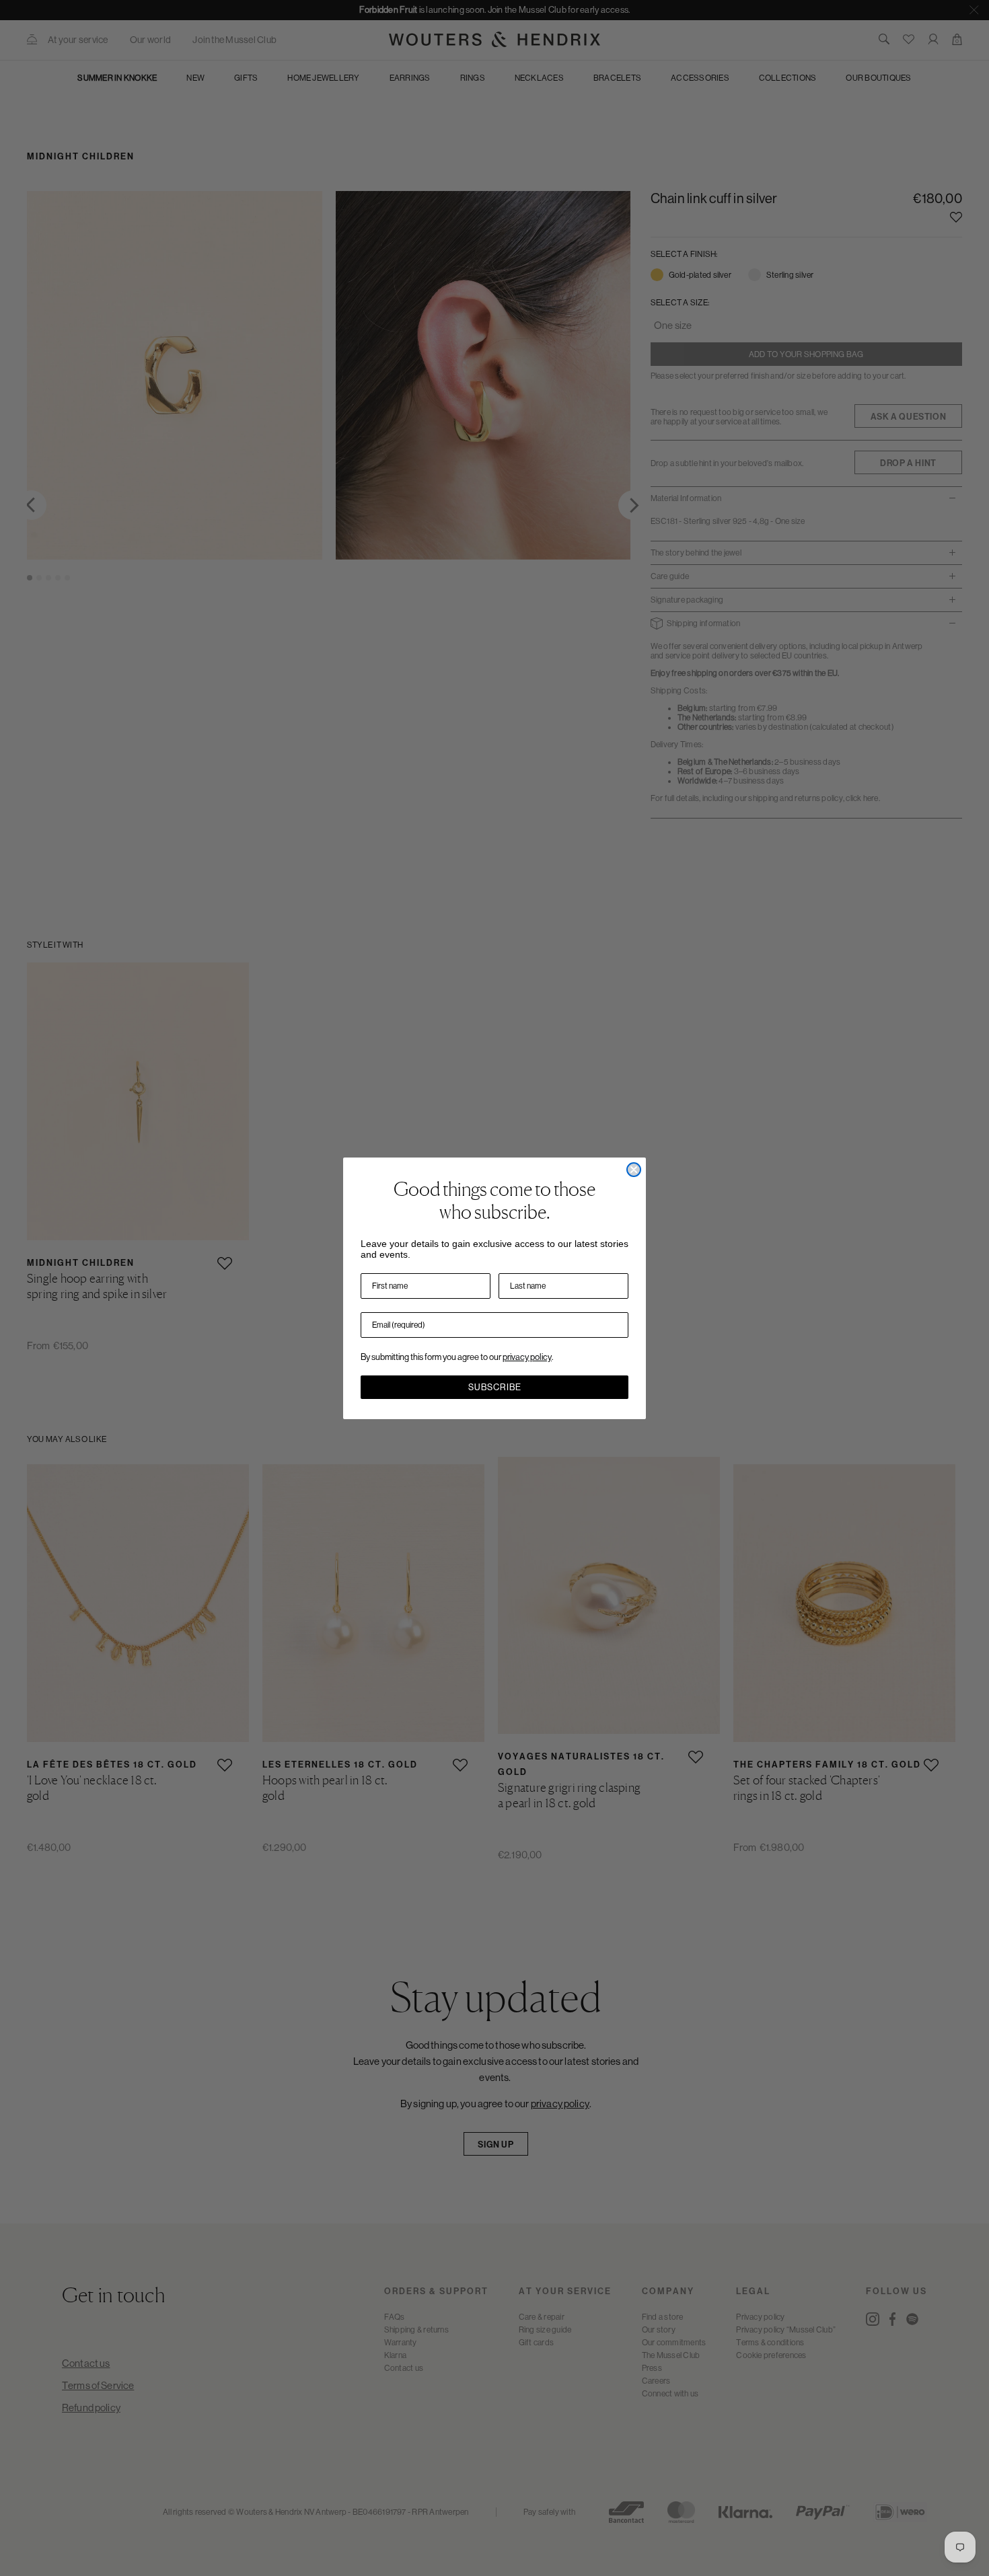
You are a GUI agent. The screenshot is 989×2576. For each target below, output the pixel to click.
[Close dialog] (634, 1170)
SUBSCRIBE (495, 1387)
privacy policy (527, 1357)
